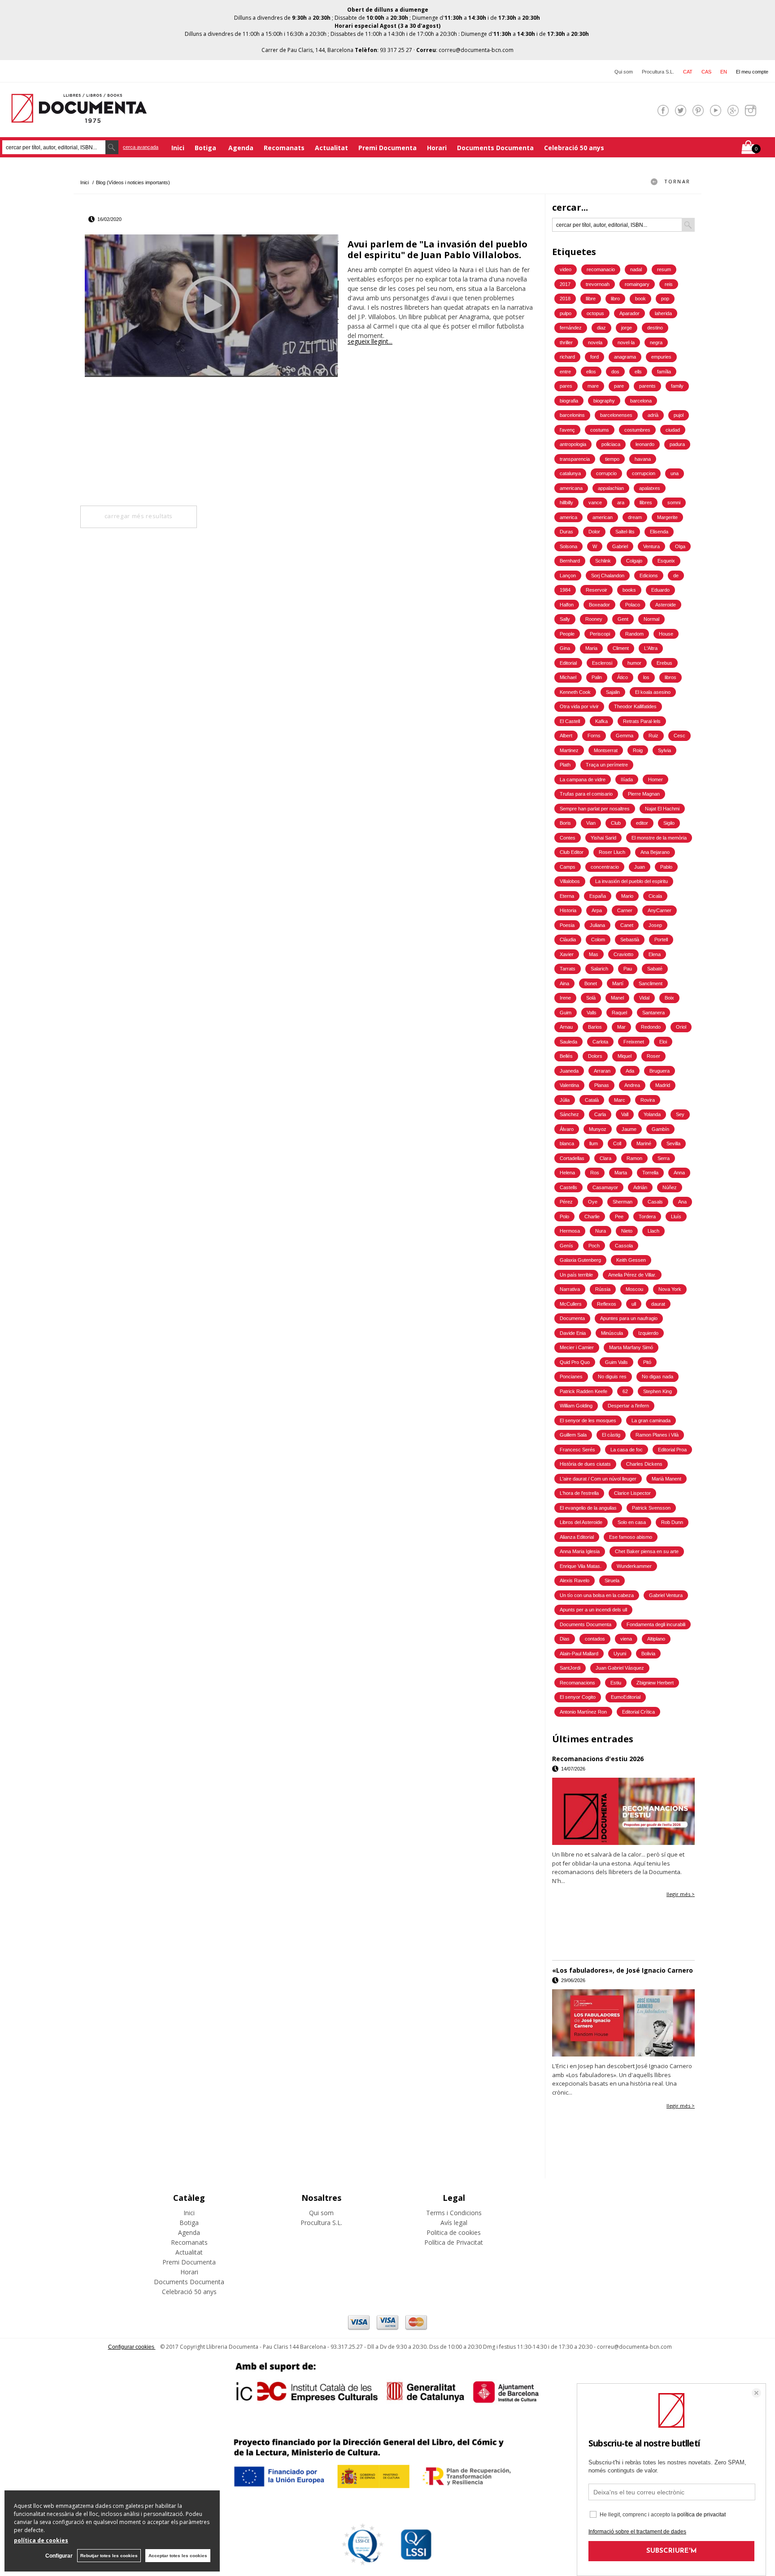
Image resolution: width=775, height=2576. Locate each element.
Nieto (627, 1231)
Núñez (670, 1187)
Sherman (623, 1202)
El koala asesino (653, 692)
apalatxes (650, 488)
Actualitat (331, 148)
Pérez (566, 1202)
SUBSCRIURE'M (672, 2551)
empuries (661, 357)
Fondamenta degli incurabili (656, 1624)
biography (604, 401)
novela (595, 342)
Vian (591, 823)
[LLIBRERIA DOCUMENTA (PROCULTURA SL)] (79, 117)
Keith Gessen (631, 1260)
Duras (566, 532)
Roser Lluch (612, 852)
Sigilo (669, 823)
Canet (627, 925)
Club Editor (572, 852)
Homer (655, 779)
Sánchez (569, 1114)
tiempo (612, 459)
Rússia (603, 1289)
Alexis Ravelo (575, 1580)
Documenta (572, 1318)
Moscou (634, 1289)
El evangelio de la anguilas (588, 1508)
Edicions (649, 576)
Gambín (660, 1129)
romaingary (637, 284)
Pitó (647, 1362)
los (646, 677)
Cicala (655, 896)
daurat (658, 1304)
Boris (565, 823)
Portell (661, 939)
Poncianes (571, 1377)
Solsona (568, 546)
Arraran (602, 1071)
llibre (591, 299)
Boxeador (599, 605)
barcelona (641, 401)
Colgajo (634, 561)
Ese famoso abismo (631, 1537)
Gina (565, 648)
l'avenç (567, 430)
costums (600, 430)
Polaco (633, 605)
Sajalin (613, 692)
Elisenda (659, 532)
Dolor (594, 532)
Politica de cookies (454, 2232)
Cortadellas (572, 1158)
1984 (565, 590)
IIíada (627, 779)
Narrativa (570, 1289)
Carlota (600, 1042)
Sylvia (664, 750)
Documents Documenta (495, 148)
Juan (640, 867)
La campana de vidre (583, 779)
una (675, 473)
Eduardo (660, 590)
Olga (680, 546)
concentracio (605, 867)
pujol (679, 415)
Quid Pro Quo (575, 1362)
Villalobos (570, 881)
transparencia (575, 459)
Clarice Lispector (632, 1493)
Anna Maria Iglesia (580, 1551)
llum (594, 1143)
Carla (600, 1114)
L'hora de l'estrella (579, 1493)
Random (634, 634)
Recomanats (284, 148)
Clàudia (568, 939)
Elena (655, 954)
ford (594, 357)
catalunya (570, 473)
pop (665, 299)
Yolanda (652, 1114)
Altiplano (656, 1639)
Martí (618, 983)
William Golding (576, 1406)
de (676, 576)
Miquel (625, 1056)
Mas (594, 954)
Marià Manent (666, 1479)
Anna (679, 1173)
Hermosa (570, 1231)
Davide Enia (573, 1333)
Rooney (594, 619)
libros (671, 677)
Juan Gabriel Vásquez (620, 1668)
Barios (595, 1027)
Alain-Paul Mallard (579, 1654)
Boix (669, 998)
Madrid (663, 1085)
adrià (653, 415)
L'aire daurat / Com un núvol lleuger (598, 1479)
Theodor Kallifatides (635, 706)
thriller (566, 342)
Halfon (567, 605)
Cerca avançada (141, 147)
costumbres (637, 430)
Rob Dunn (672, 1522)
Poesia (567, 925)
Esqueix (666, 561)
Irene (565, 998)
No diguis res (612, 1377)
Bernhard (570, 561)
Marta (621, 1173)
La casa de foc (627, 1450)
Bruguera (660, 1071)
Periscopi (600, 634)
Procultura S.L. (658, 72)
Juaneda (569, 1071)
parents (647, 386)
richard (567, 357)
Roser (653, 1056)
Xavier (567, 954)
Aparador (629, 313)
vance (595, 502)
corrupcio (606, 473)
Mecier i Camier (577, 1347)
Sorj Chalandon (608, 576)
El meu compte (752, 72)
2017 (565, 284)
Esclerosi (602, 663)
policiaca (611, 444)
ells (638, 372)
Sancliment (651, 983)
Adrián (640, 1187)
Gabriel (620, 546)
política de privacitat (701, 2515)
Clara (605, 1158)
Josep (655, 925)
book (640, 299)
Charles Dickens (644, 1464)
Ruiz (653, 736)
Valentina (569, 1085)
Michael (568, 677)
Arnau (566, 1027)
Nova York (670, 1289)
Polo (564, 1217)
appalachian (611, 488)
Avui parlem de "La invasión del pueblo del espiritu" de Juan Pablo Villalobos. (438, 250)
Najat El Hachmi (662, 809)
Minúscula (612, 1333)
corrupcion (644, 473)
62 (625, 1391)
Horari (437, 148)
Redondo (651, 1027)
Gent (623, 619)
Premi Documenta (387, 148)
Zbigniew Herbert (655, 1683)
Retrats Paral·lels (642, 721)
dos (615, 372)
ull (634, 1304)
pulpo (566, 313)
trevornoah (598, 284)
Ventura (651, 546)
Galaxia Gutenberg (580, 1260)
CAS (706, 72)
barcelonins (572, 415)
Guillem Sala (573, 1435)
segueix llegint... (370, 341)
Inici (178, 148)
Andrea (632, 1085)
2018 (565, 299)
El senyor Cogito (578, 1697)
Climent (621, 648)
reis (669, 284)
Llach (653, 1231)
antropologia (573, 444)
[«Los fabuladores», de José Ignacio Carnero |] (623, 2023)
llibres (646, 502)
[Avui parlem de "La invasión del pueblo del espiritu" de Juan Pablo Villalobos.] (212, 307)
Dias (565, 1639)
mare (593, 386)
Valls (592, 1013)
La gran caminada (651, 1420)
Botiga (206, 148)
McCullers (571, 1304)
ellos (591, 372)
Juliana (597, 925)
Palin (597, 677)
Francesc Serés (577, 1450)
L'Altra (651, 648)
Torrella (650, 1173)
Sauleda (568, 1042)
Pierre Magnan (644, 794)
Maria (591, 648)
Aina (564, 983)
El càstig (611, 1435)
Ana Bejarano (655, 852)
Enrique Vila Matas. (581, 1566)
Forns (594, 736)
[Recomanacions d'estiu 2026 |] (623, 1811)
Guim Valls (616, 1362)
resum (664, 269)
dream (635, 517)
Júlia (565, 1100)
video (566, 269)
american (603, 517)
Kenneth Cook (575, 692)
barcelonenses (616, 415)
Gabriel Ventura (666, 1595)
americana (571, 488)
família (664, 372)
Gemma (625, 736)
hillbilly (566, 502)
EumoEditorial (626, 1697)
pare (619, 386)
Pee (619, 1217)
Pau (628, 969)
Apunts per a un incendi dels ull (593, 1610)
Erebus (664, 663)
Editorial (568, 663)
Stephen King (657, 1391)
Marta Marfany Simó (631, 1347)
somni (674, 502)
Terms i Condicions (454, 2213)
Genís (566, 1246)
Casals (655, 1202)
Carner (625, 910)
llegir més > (681, 1894)
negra (656, 342)
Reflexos (607, 1304)
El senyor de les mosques (588, 1420)
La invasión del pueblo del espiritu (631, 881)
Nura (601, 1231)
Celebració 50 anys (574, 148)
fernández (571, 328)
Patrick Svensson (651, 1508)
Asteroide (666, 605)
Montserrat (606, 750)
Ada (630, 1071)
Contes (568, 838)
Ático (623, 677)
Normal (651, 619)
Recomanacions (577, 1683)
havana (643, 459)
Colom (598, 939)
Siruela (612, 1580)
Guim (566, 1013)
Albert (566, 736)
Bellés (566, 1056)
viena (626, 1639)
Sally (565, 619)
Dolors (595, 1056)
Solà (591, 998)
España (598, 896)
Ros (595, 1173)
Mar (621, 1027)
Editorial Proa (672, 1450)
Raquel (619, 1013)
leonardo (645, 444)
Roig (638, 750)
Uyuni (620, 1654)
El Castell (570, 721)
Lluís (676, 1217)
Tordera (647, 1217)
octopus (595, 313)
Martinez (569, 750)
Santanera (653, 1013)
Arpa (597, 910)
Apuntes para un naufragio (629, 1318)
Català (592, 1100)
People (567, 634)
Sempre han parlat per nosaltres (595, 809)
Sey (680, 1114)
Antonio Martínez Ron (583, 1712)
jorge (627, 328)
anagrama (625, 357)
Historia (568, 910)
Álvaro (567, 1129)
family (677, 386)
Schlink (603, 561)
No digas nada (657, 1377)
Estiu (616, 1683)
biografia (569, 401)
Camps (568, 867)
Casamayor (605, 1187)
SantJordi (570, 1668)
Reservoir (596, 590)
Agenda (241, 148)
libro (615, 299)
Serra (664, 1158)
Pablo (666, 867)
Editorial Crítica (638, 1712)
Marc (620, 1100)
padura (677, 444)
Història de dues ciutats (585, 1464)
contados (595, 1639)
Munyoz (598, 1129)
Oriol (681, 1027)
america (568, 517)
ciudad (673, 430)
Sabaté (655, 969)
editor (642, 823)
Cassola (624, 1246)
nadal (636, 269)
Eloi (663, 1042)
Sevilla (673, 1143)
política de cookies (41, 2540)
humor (634, 663)
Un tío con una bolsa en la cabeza (597, 1595)
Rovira (648, 1100)
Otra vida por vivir (579, 706)
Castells (568, 1187)
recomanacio (601, 269)
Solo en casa (632, 1522)
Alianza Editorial (577, 1537)
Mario (627, 896)
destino (655, 328)
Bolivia (648, 1654)
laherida (663, 313)
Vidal (644, 998)
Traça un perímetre (607, 765)
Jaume (629, 1129)
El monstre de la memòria (659, 838)
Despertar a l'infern (628, 1406)
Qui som (624, 72)
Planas (602, 1085)
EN (724, 72)
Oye (593, 1202)
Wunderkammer (634, 1566)
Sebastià (630, 939)
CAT (688, 72)
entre (565, 372)
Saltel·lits (625, 532)
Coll (617, 1143)
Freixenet (634, 1042)
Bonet (591, 983)
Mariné (644, 1143)
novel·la (626, 342)
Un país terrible (576, 1275)
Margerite (667, 517)
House (666, 634)
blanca (567, 1143)
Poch (594, 1246)
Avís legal (454, 2223)
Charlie (592, 1217)
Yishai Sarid (603, 838)
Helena (567, 1173)
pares (566, 386)
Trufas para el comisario (586, 794)
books (629, 590)
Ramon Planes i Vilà (657, 1435)
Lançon (568, 576)
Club (616, 823)
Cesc (679, 736)
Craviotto (623, 954)
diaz (601, 328)
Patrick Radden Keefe (583, 1391)
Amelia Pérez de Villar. (632, 1275)
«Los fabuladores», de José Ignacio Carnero (623, 1970)
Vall (625, 1114)
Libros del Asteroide (581, 1522)
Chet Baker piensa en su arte (647, 1551)
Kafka (601, 721)
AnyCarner (660, 910)
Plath (565, 765)
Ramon (634, 1158)
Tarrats (568, 969)
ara (621, 502)
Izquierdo (648, 1333)
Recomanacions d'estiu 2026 (598, 1759)
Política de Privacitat (454, 2242)
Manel (617, 998)
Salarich (599, 969)
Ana (682, 1202)
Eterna (567, 896)
